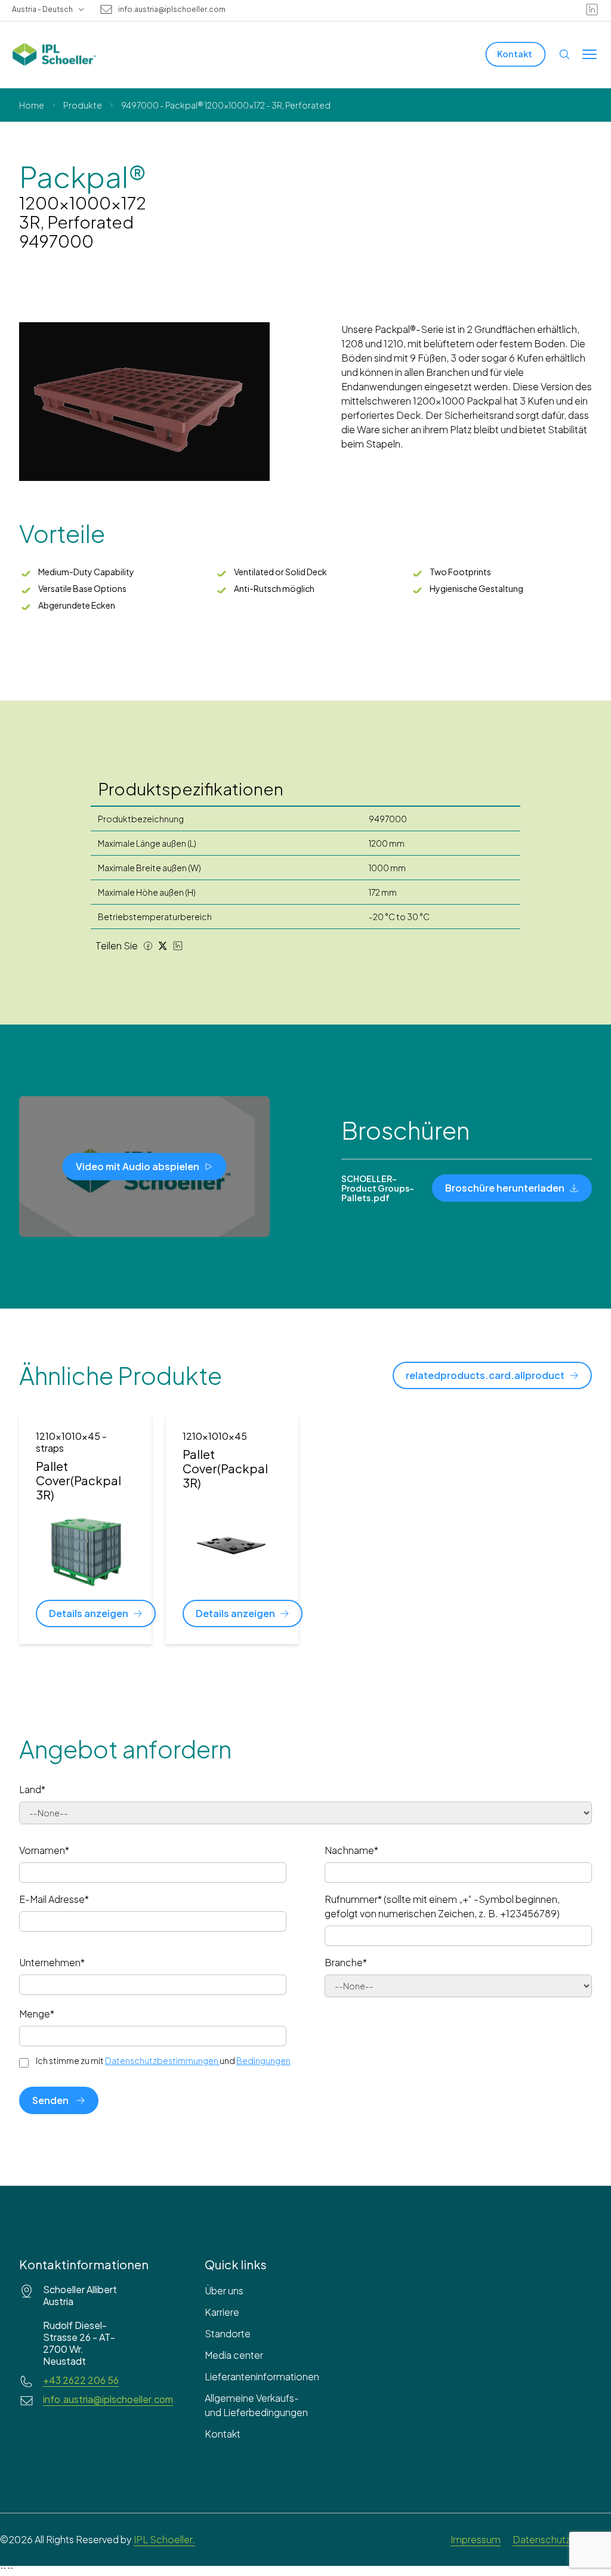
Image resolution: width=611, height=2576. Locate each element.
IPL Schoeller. (164, 2539)
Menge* (37, 2014)
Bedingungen (263, 2060)
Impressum (476, 2539)
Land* (32, 1789)
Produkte (83, 105)
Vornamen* (44, 1850)
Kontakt (223, 2434)
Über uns (224, 2290)
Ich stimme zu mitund (163, 2060)
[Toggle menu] (590, 54)
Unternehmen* (52, 1962)
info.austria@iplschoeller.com (172, 10)
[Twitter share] (163, 946)
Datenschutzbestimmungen (162, 2060)
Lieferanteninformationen (259, 2376)
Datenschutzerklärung (562, 2539)
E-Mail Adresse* (54, 1899)
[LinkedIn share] (178, 946)
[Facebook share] (148, 946)
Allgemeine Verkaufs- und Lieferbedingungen (256, 2405)
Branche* (346, 1962)
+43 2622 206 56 (81, 2380)
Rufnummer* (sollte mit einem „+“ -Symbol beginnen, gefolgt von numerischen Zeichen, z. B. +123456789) (442, 1906)
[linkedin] (592, 10)
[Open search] (564, 54)
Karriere (222, 2312)
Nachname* (351, 1850)
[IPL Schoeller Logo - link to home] (54, 54)
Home (32, 105)
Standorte (228, 2333)
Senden (50, 2100)
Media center (234, 2355)
